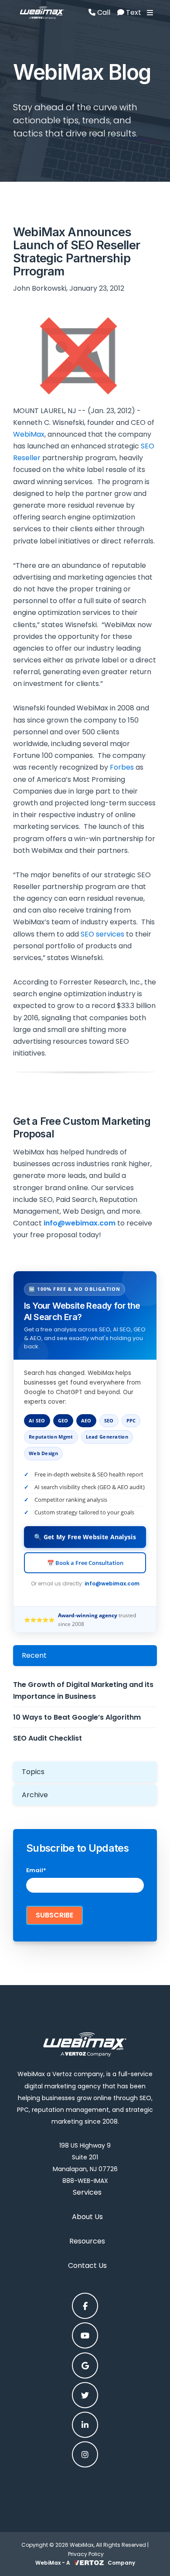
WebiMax (29, 434)
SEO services (102, 934)
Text (133, 12)
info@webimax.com (112, 1583)
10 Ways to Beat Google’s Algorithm (77, 1717)
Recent (34, 1655)
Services (87, 2192)
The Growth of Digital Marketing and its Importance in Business (83, 1690)
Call (103, 12)
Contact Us (87, 2265)
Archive (35, 1795)
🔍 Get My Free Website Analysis (85, 1537)
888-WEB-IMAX (85, 2181)
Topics (33, 1772)
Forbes (122, 767)
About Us (87, 2217)
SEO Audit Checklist (48, 1738)
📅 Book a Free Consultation (85, 1563)
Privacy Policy (86, 2554)
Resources (87, 2241)
